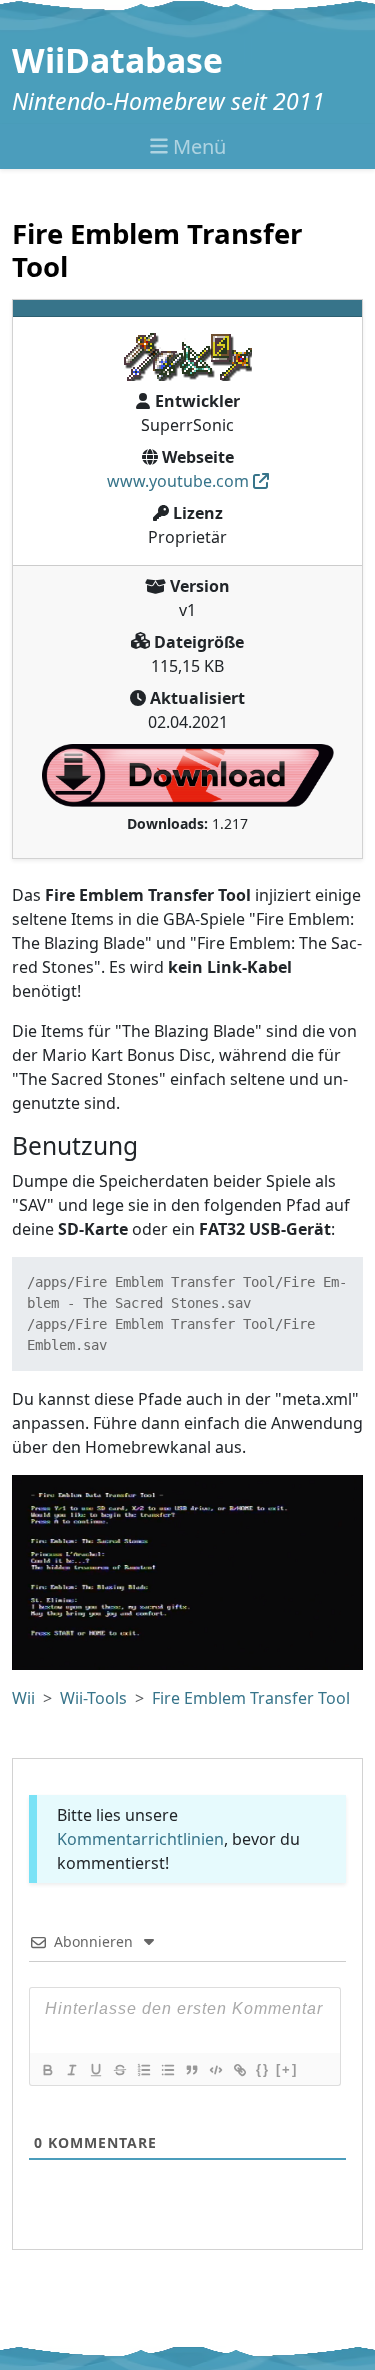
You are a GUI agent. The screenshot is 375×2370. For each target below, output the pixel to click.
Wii (23, 1698)
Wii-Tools (93, 1698)
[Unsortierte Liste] (167, 2070)
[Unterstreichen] (95, 2070)
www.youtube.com (178, 481)
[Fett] (47, 2070)
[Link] (239, 2070)
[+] (287, 2069)
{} (263, 2069)
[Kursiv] (71, 2070)
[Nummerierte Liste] (143, 2070)
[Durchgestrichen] (119, 2070)
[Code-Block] (215, 2070)
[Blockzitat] (191, 2070)
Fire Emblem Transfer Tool (251, 1698)
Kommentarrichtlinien (140, 1839)
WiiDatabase (117, 60)
